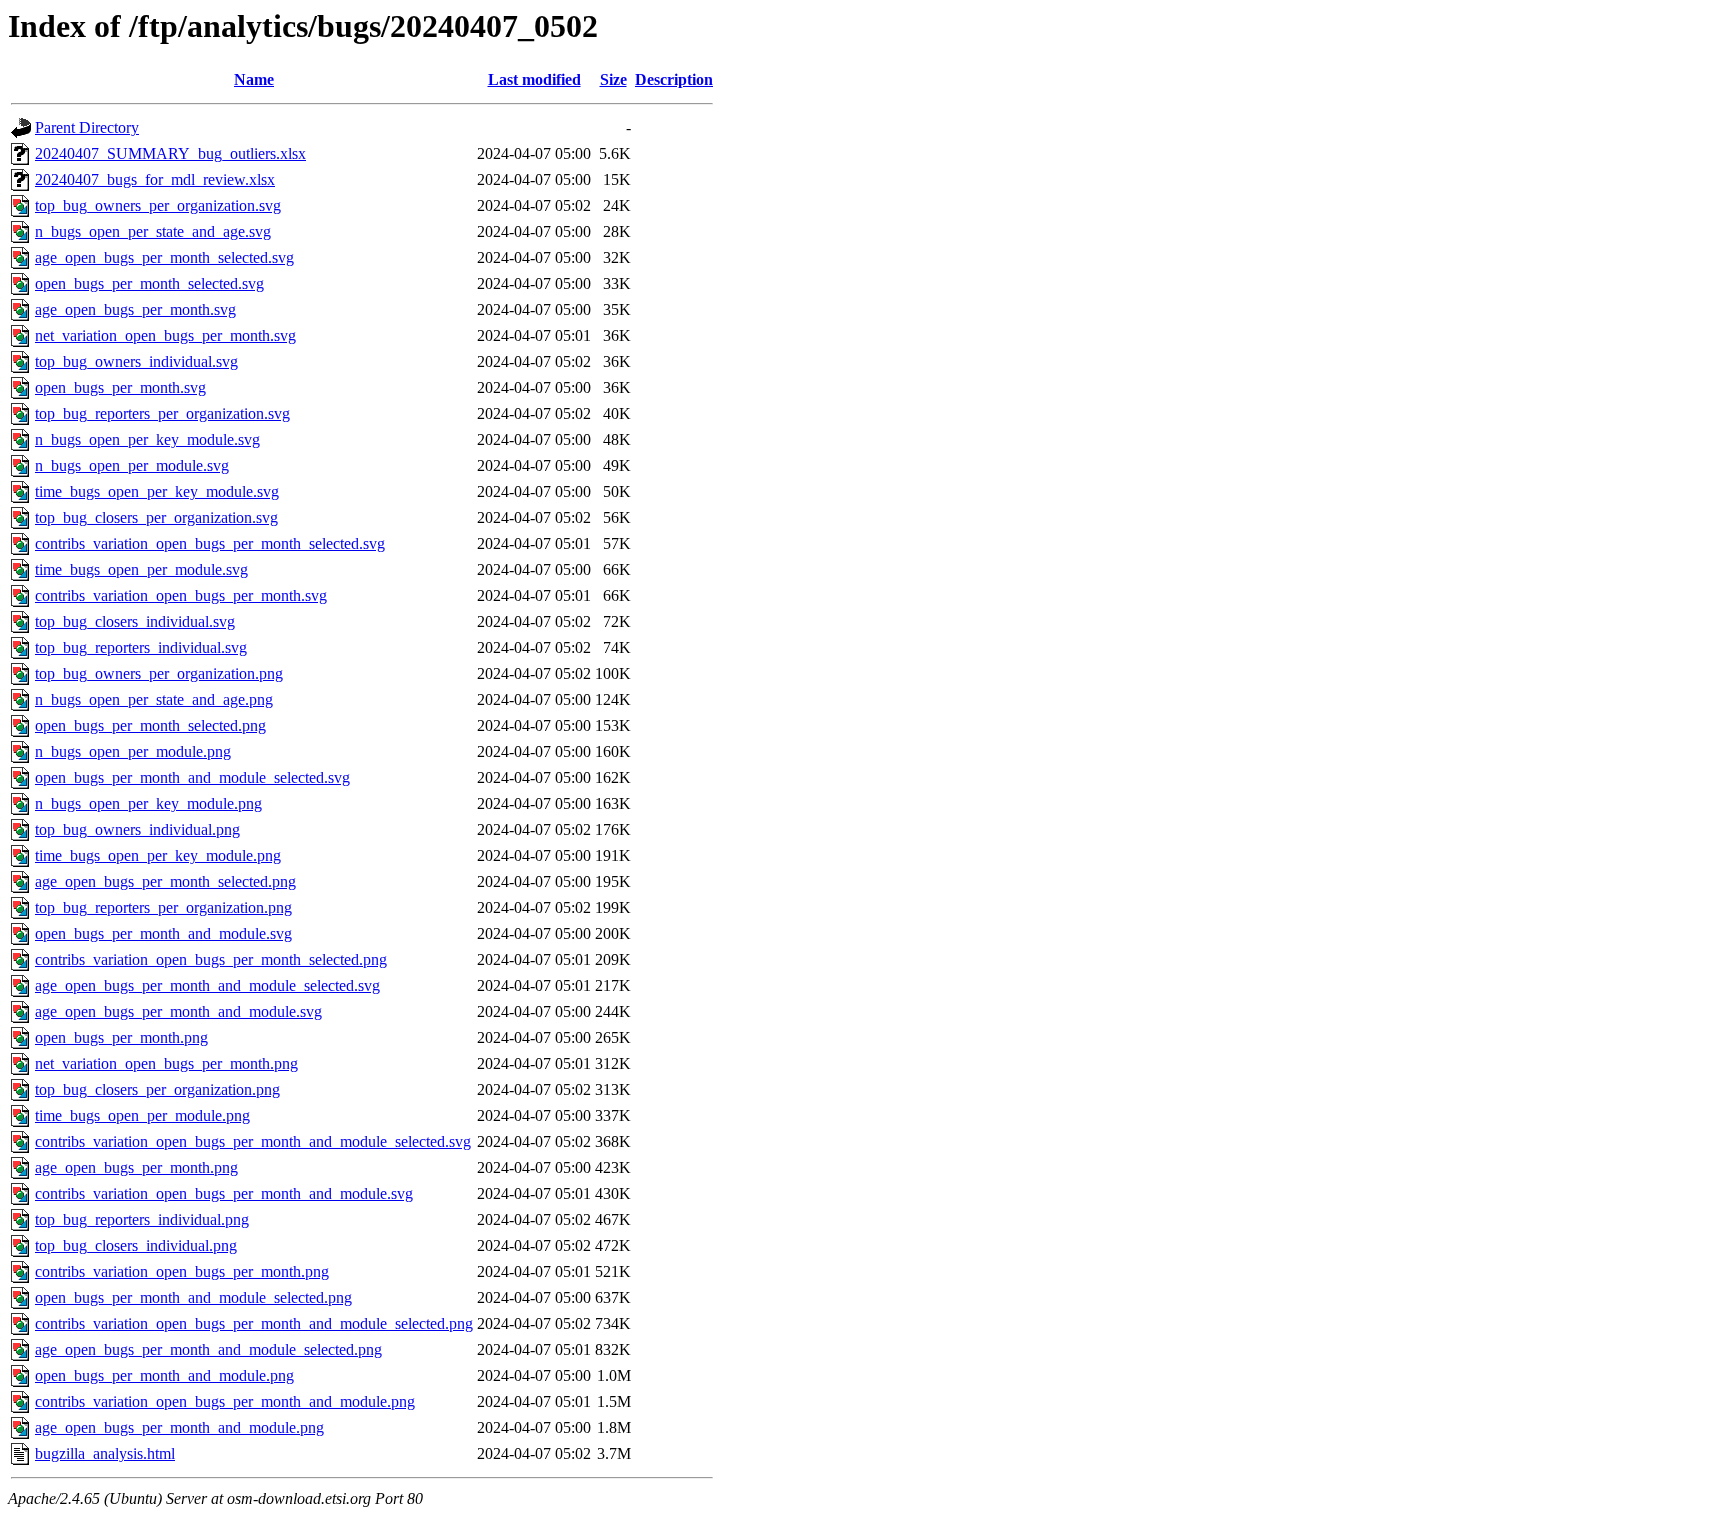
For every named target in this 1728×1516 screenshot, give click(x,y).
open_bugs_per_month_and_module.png (164, 1375)
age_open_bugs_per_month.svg (135, 309)
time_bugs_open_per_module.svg (141, 569)
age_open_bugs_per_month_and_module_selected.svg (207, 985)
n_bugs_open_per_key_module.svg (147, 439)
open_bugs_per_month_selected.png (150, 725)
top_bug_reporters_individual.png (142, 1219)
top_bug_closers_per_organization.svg (156, 517)
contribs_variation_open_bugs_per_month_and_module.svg (224, 1193)
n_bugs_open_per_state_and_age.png (154, 699)
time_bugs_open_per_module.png (142, 1115)
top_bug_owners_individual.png (137, 829)
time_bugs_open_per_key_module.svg (157, 491)
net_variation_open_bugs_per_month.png (166, 1063)
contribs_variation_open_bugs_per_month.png (182, 1271)
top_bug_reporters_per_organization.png (163, 907)
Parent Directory (87, 127)
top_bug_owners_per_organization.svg (158, 205)
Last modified (534, 79)
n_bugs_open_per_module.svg (132, 465)
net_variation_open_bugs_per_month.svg (165, 335)
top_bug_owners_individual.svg (136, 361)
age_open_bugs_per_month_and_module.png (179, 1427)
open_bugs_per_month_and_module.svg (163, 933)
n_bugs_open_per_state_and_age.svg (153, 231)
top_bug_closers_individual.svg (135, 621)
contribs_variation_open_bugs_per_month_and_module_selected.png (254, 1323)
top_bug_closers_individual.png (136, 1245)
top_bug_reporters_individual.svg (141, 647)
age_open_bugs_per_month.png (136, 1167)
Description (674, 79)
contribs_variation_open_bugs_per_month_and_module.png (225, 1401)
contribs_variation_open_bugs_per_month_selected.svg (210, 543)
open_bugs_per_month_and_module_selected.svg (192, 777)
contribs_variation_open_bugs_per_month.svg (181, 595)
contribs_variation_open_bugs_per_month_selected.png (211, 959)
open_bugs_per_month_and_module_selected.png (193, 1297)
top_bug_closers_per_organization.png (157, 1089)
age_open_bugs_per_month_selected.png (165, 881)
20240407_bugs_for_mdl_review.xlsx (155, 179)
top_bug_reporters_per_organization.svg (162, 413)
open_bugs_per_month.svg (120, 387)
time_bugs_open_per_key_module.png (158, 855)
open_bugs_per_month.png (121, 1037)
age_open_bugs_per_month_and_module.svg (178, 1011)
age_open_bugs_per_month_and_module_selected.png (208, 1349)
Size (613, 79)
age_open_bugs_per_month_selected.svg (164, 257)
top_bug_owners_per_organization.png (159, 673)
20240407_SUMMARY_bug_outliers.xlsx (170, 153)
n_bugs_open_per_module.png (133, 751)
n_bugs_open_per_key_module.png (148, 803)
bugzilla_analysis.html (105, 1453)
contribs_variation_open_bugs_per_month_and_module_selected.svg (253, 1141)
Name (254, 79)
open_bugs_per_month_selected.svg (149, 283)
